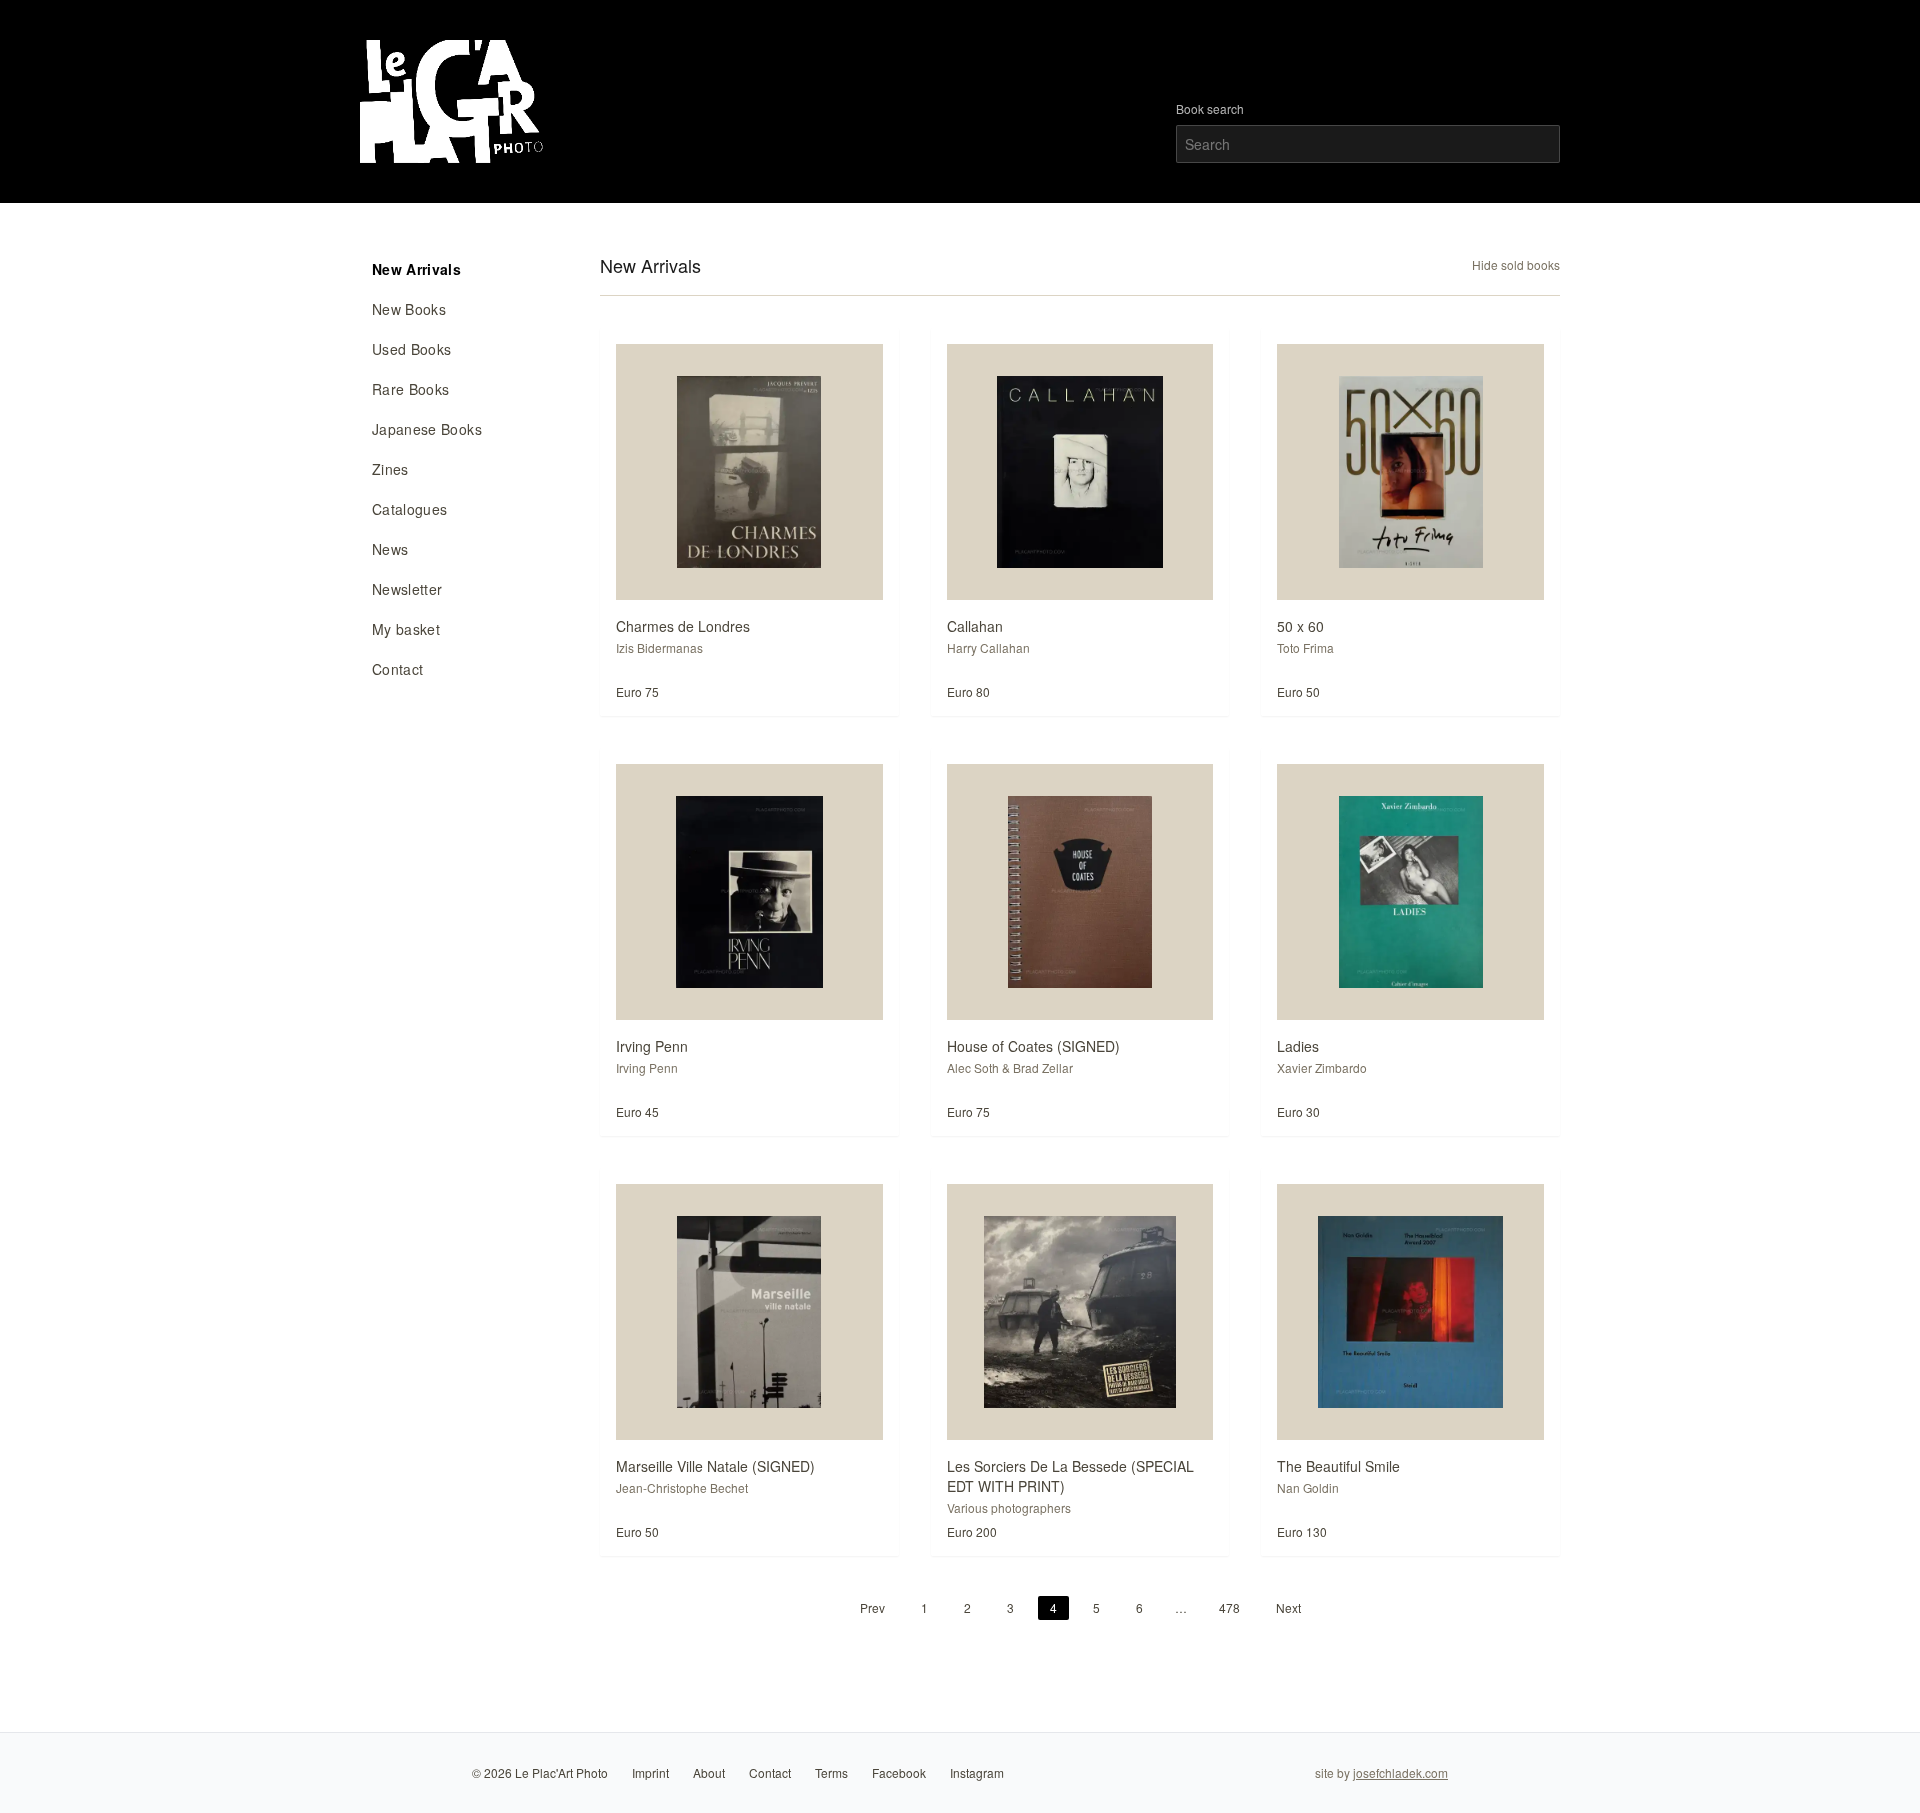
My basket (406, 629)
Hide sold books (1516, 265)
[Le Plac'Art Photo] (454, 101)
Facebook (899, 1772)
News (390, 549)
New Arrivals (416, 269)
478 (1229, 1607)
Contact (397, 669)
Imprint (650, 1772)
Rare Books (411, 389)
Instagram (977, 1772)
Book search (1210, 109)
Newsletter (407, 589)
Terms (831, 1772)
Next (1288, 1607)
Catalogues (410, 509)
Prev (872, 1607)
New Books (409, 309)
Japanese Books (427, 429)
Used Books (412, 349)
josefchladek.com (1400, 1772)
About (709, 1772)
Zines (390, 469)
